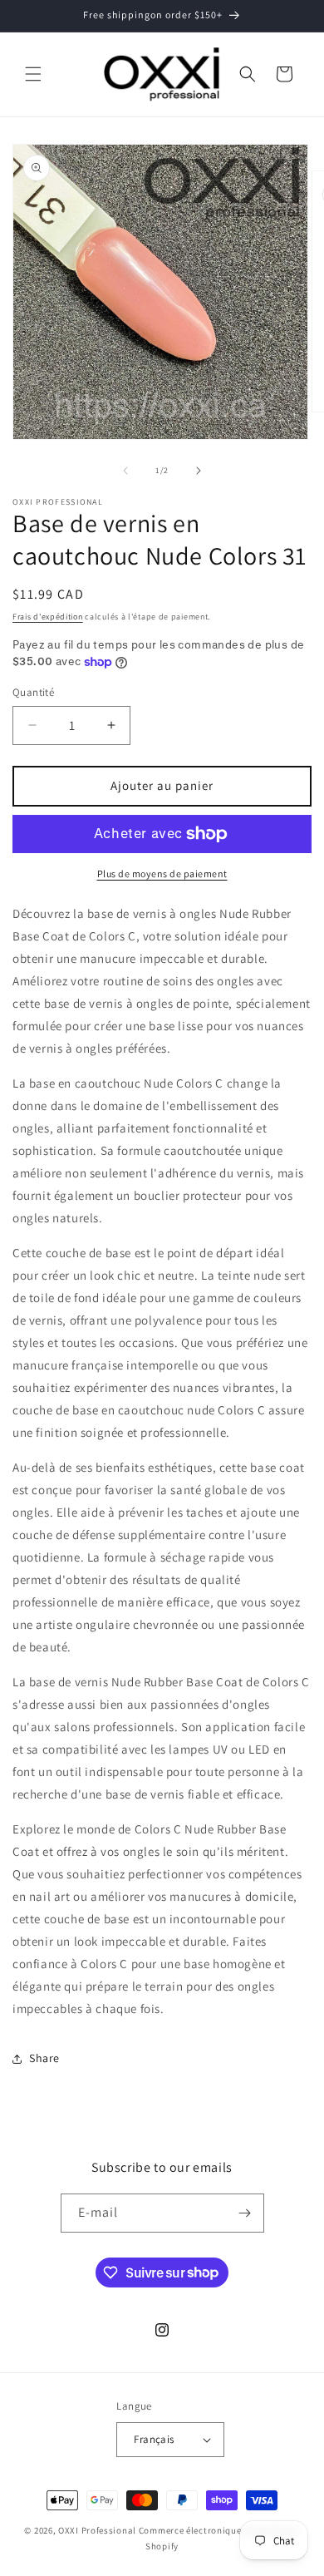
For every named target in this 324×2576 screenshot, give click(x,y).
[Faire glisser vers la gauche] (125, 471)
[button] (33, 74)
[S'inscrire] (245, 2213)
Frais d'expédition (48, 617)
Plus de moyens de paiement (162, 873)
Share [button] (44, 2058)
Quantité (33, 692)
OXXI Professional (97, 2530)
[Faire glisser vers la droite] (199, 471)
